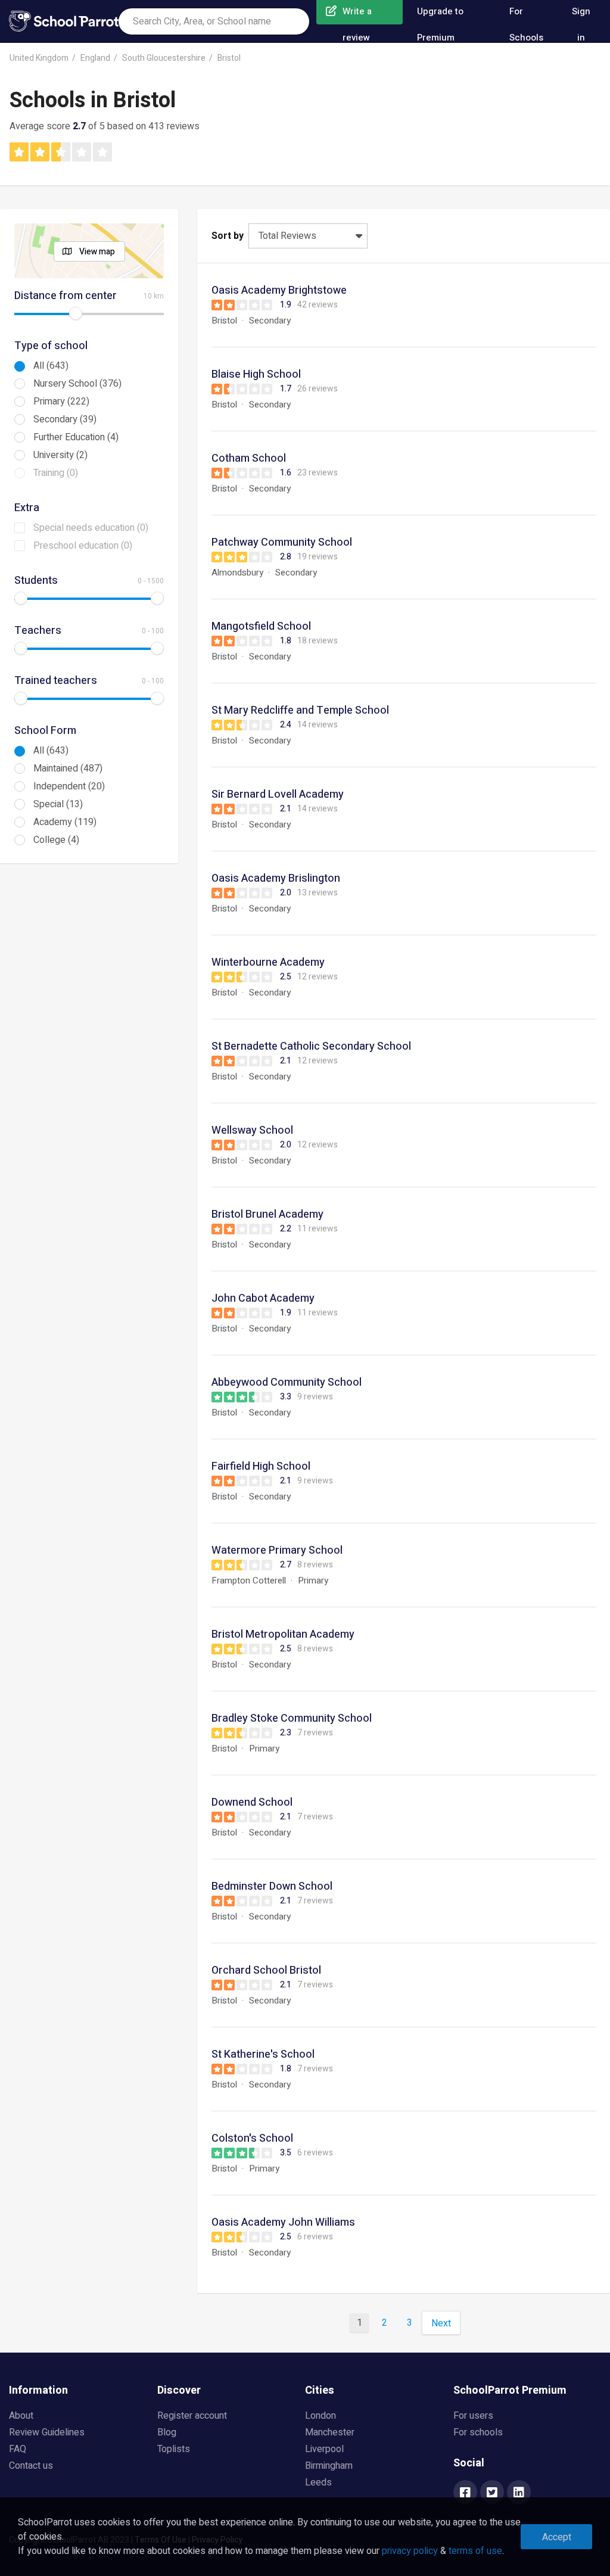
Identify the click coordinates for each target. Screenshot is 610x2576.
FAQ (18, 2449)
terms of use (475, 2551)
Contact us (31, 2466)
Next (441, 2323)
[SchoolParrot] (64, 21)
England (95, 58)
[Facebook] (465, 2493)
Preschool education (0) (83, 546)
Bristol (229, 58)
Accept (557, 2537)
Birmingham (329, 2466)
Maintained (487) (68, 769)
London (320, 2416)
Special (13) (58, 804)
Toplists (174, 2449)
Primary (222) (61, 402)
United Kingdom (39, 58)
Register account (192, 2416)
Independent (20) (69, 786)
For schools (478, 2432)
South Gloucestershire (164, 58)
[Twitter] (492, 2493)
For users (473, 2416)
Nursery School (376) (77, 384)
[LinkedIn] (519, 2493)
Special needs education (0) (91, 528)
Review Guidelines (47, 2432)
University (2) (60, 455)
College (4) (56, 840)
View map (97, 252)
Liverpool (324, 2449)
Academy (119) (65, 822)
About (21, 2416)
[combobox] (214, 21)
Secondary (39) (65, 419)
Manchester (330, 2432)
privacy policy (410, 2551)
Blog (167, 2432)
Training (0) (56, 473)
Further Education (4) (76, 437)
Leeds (318, 2482)
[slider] (76, 313)
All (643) (51, 366)
